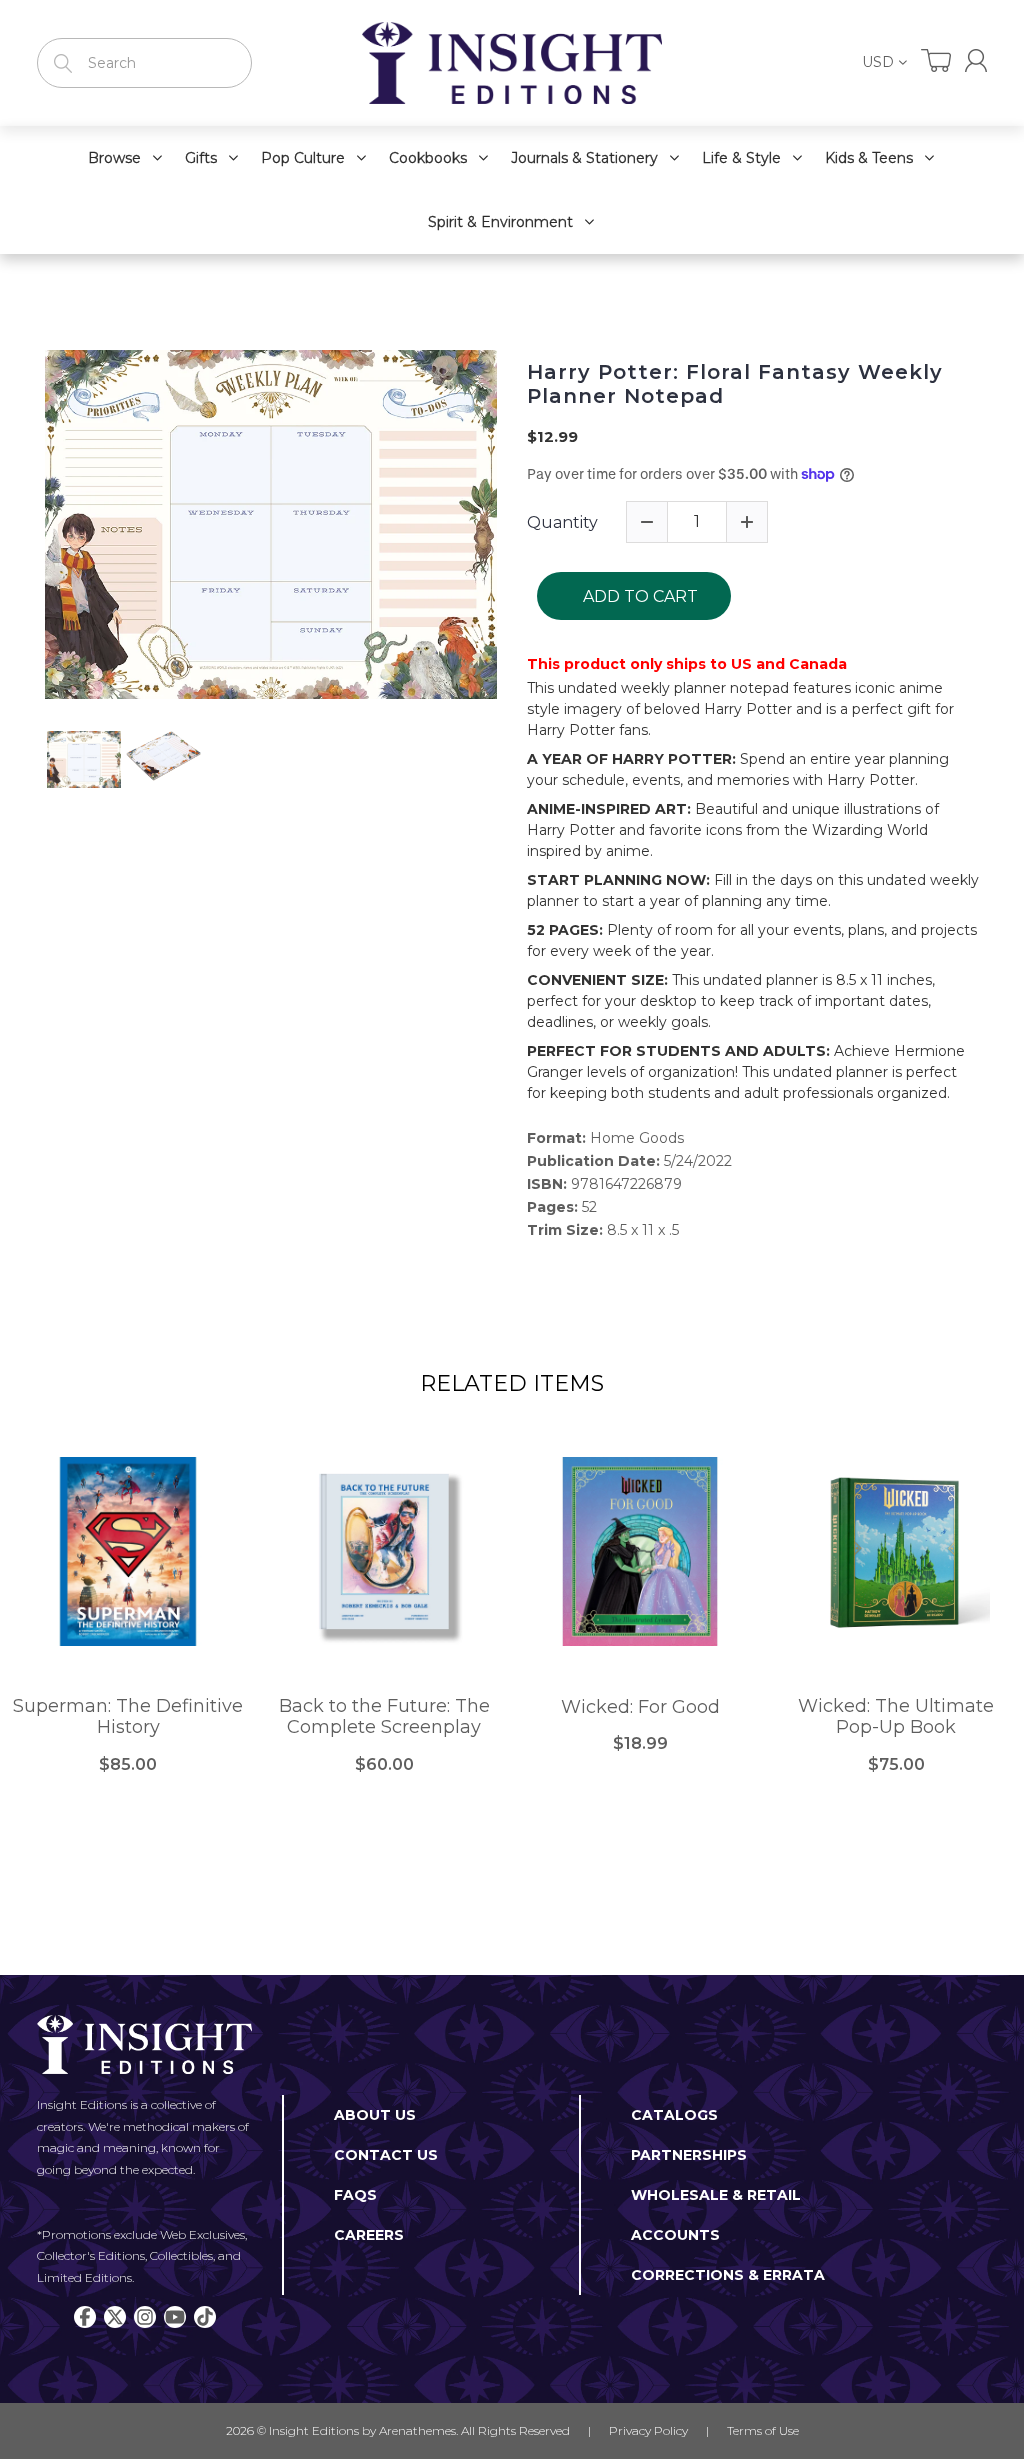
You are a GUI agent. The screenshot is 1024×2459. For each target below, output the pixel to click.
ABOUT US (375, 2115)
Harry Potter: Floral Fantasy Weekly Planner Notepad (735, 384)
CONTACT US (386, 2155)
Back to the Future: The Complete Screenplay (384, 1717)
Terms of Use (763, 2430)
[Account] (976, 60)
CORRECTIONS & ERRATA (728, 2275)
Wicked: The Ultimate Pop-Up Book (896, 1717)
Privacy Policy (648, 2430)
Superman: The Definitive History (128, 1717)
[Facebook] (85, 2317)
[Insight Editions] (512, 63)
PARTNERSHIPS (689, 2155)
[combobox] (144, 63)
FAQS (355, 2195)
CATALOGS (674, 2115)
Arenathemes (417, 2430)
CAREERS (369, 2235)
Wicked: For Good (640, 1707)
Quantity (562, 522)
